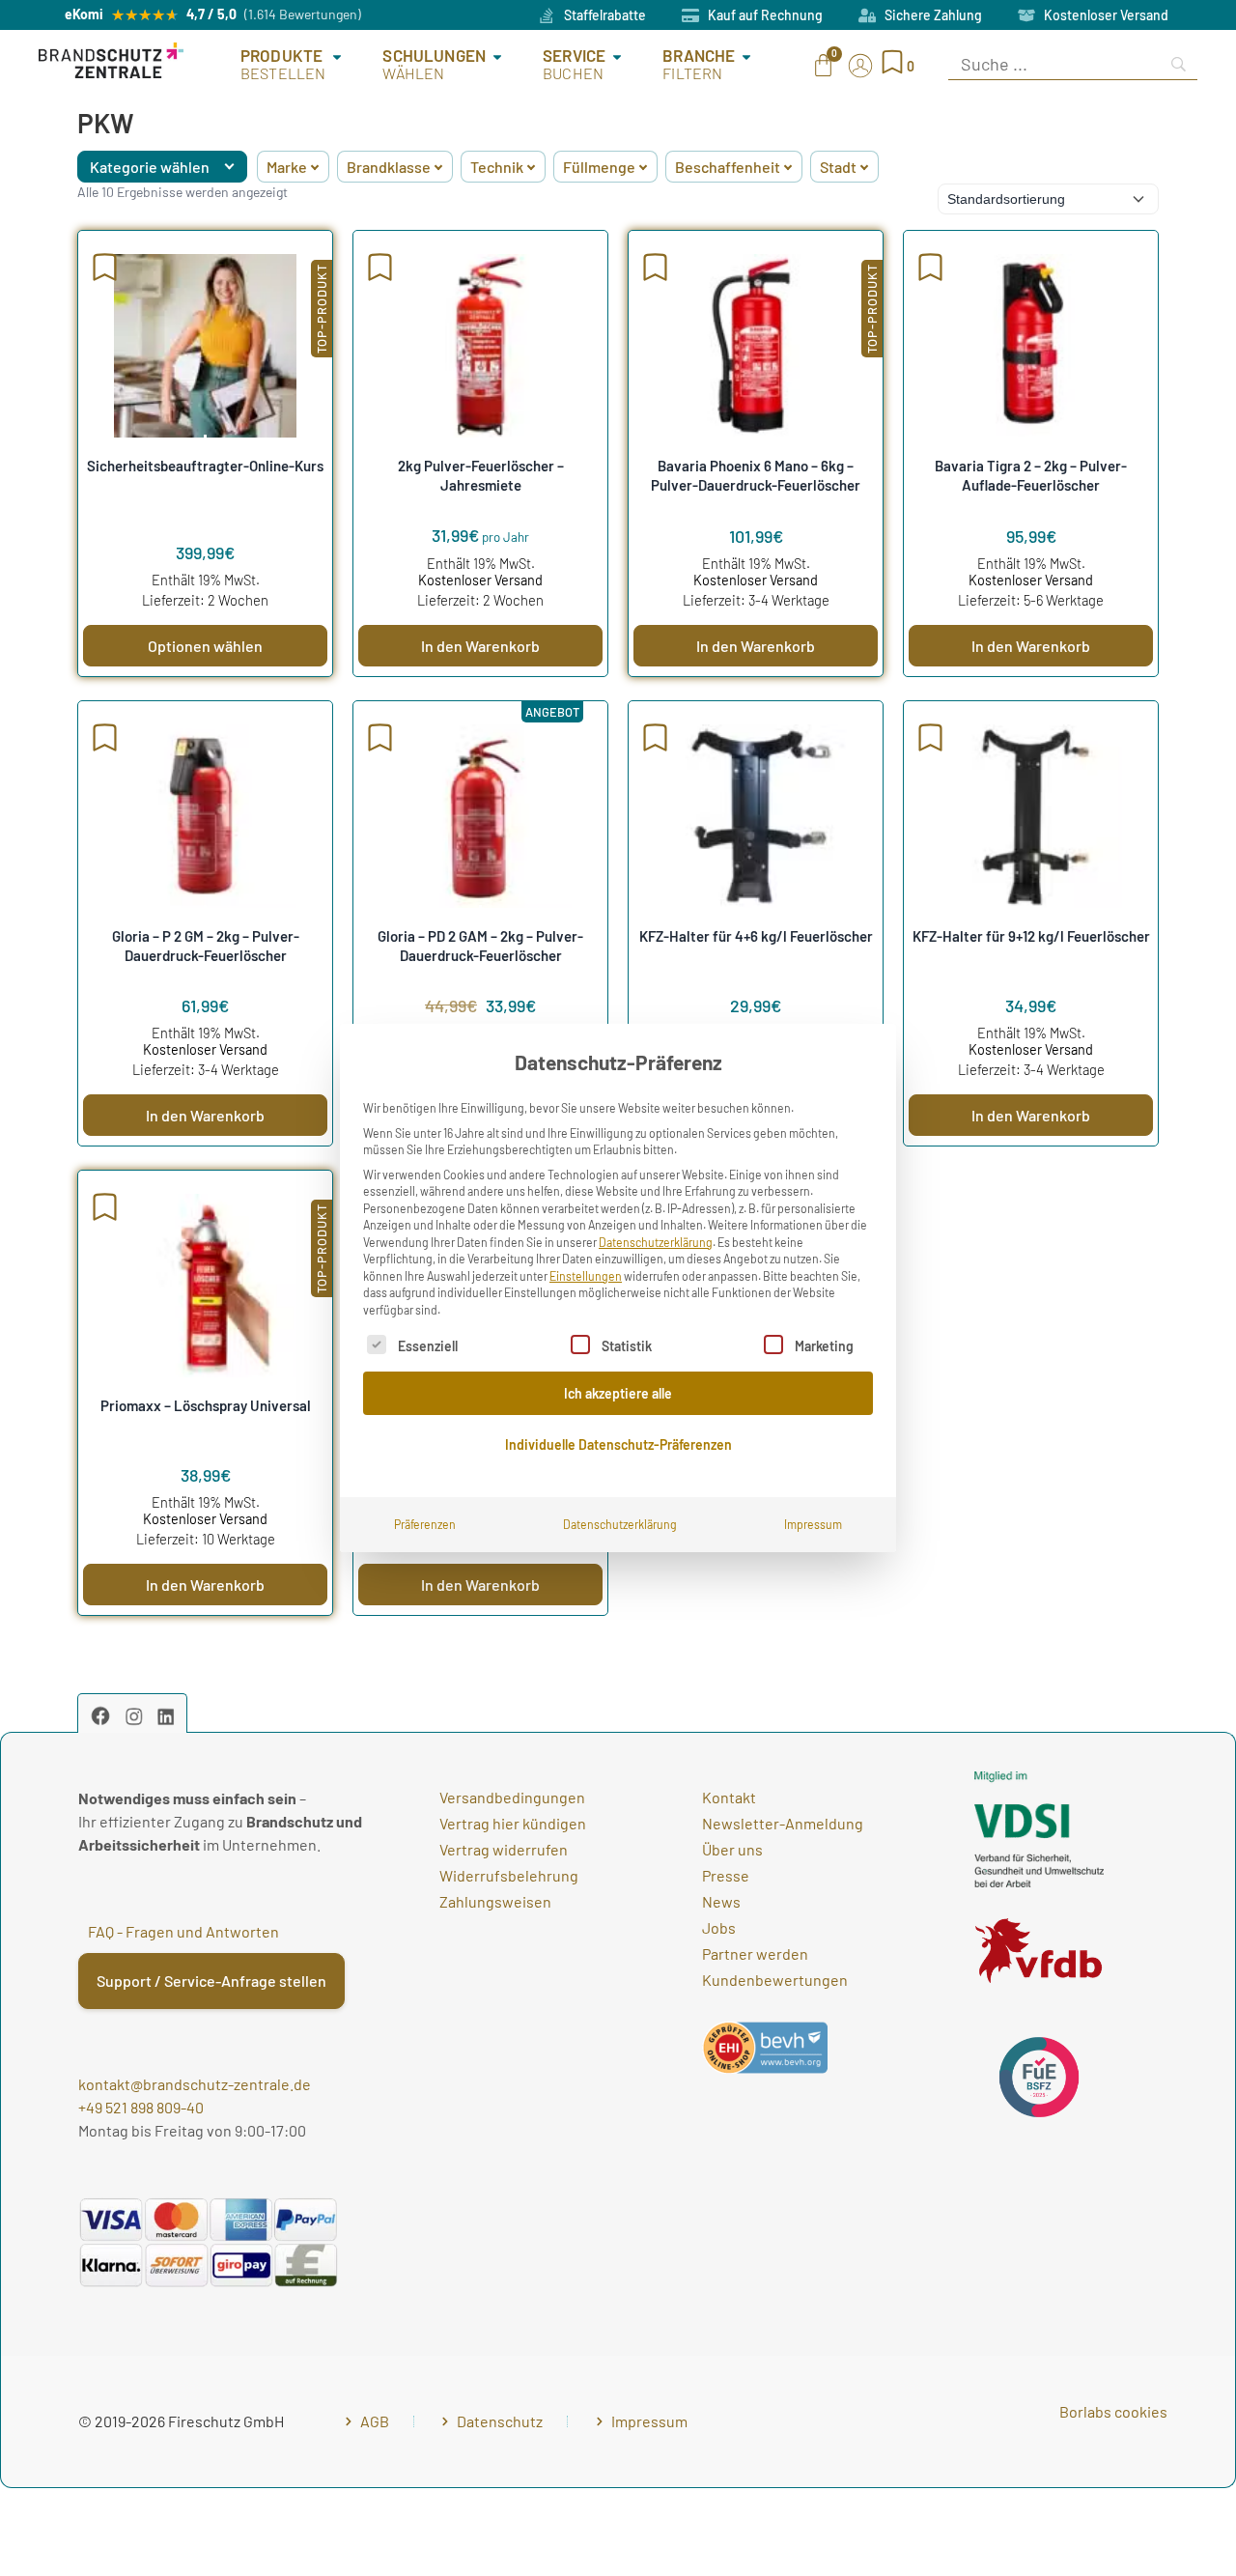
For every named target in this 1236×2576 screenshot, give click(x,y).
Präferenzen (425, 1524)
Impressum (813, 1524)
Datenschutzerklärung (656, 1242)
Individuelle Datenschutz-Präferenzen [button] (618, 1444)
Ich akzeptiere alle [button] (618, 1393)
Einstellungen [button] (586, 1276)
